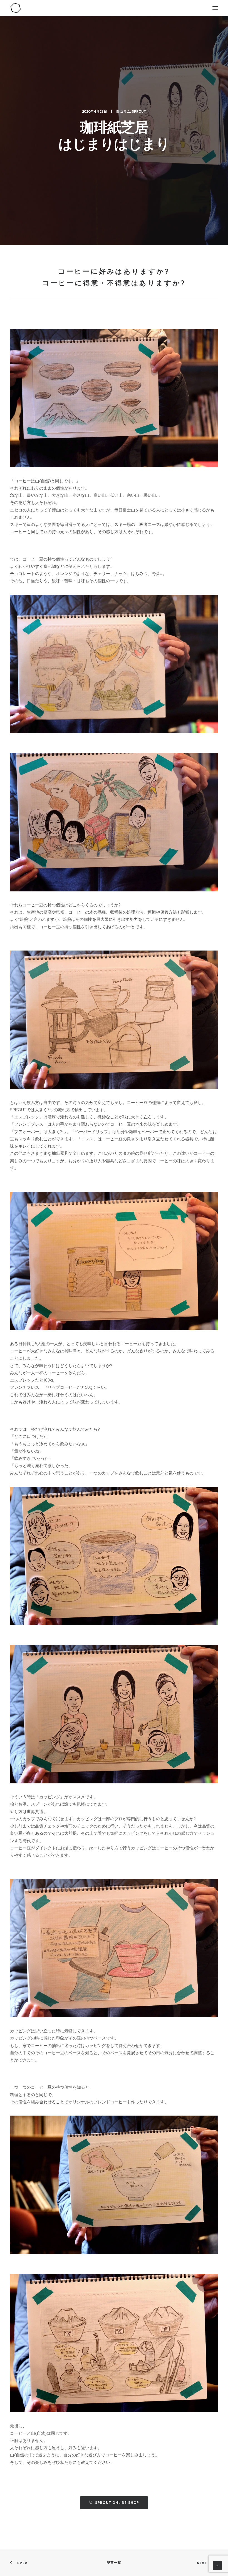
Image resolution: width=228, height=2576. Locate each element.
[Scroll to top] (217, 2565)
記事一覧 (114, 2563)
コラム (125, 111)
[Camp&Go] (114, 8)
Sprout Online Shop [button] (117, 2503)
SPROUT (139, 111)
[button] (215, 8)
